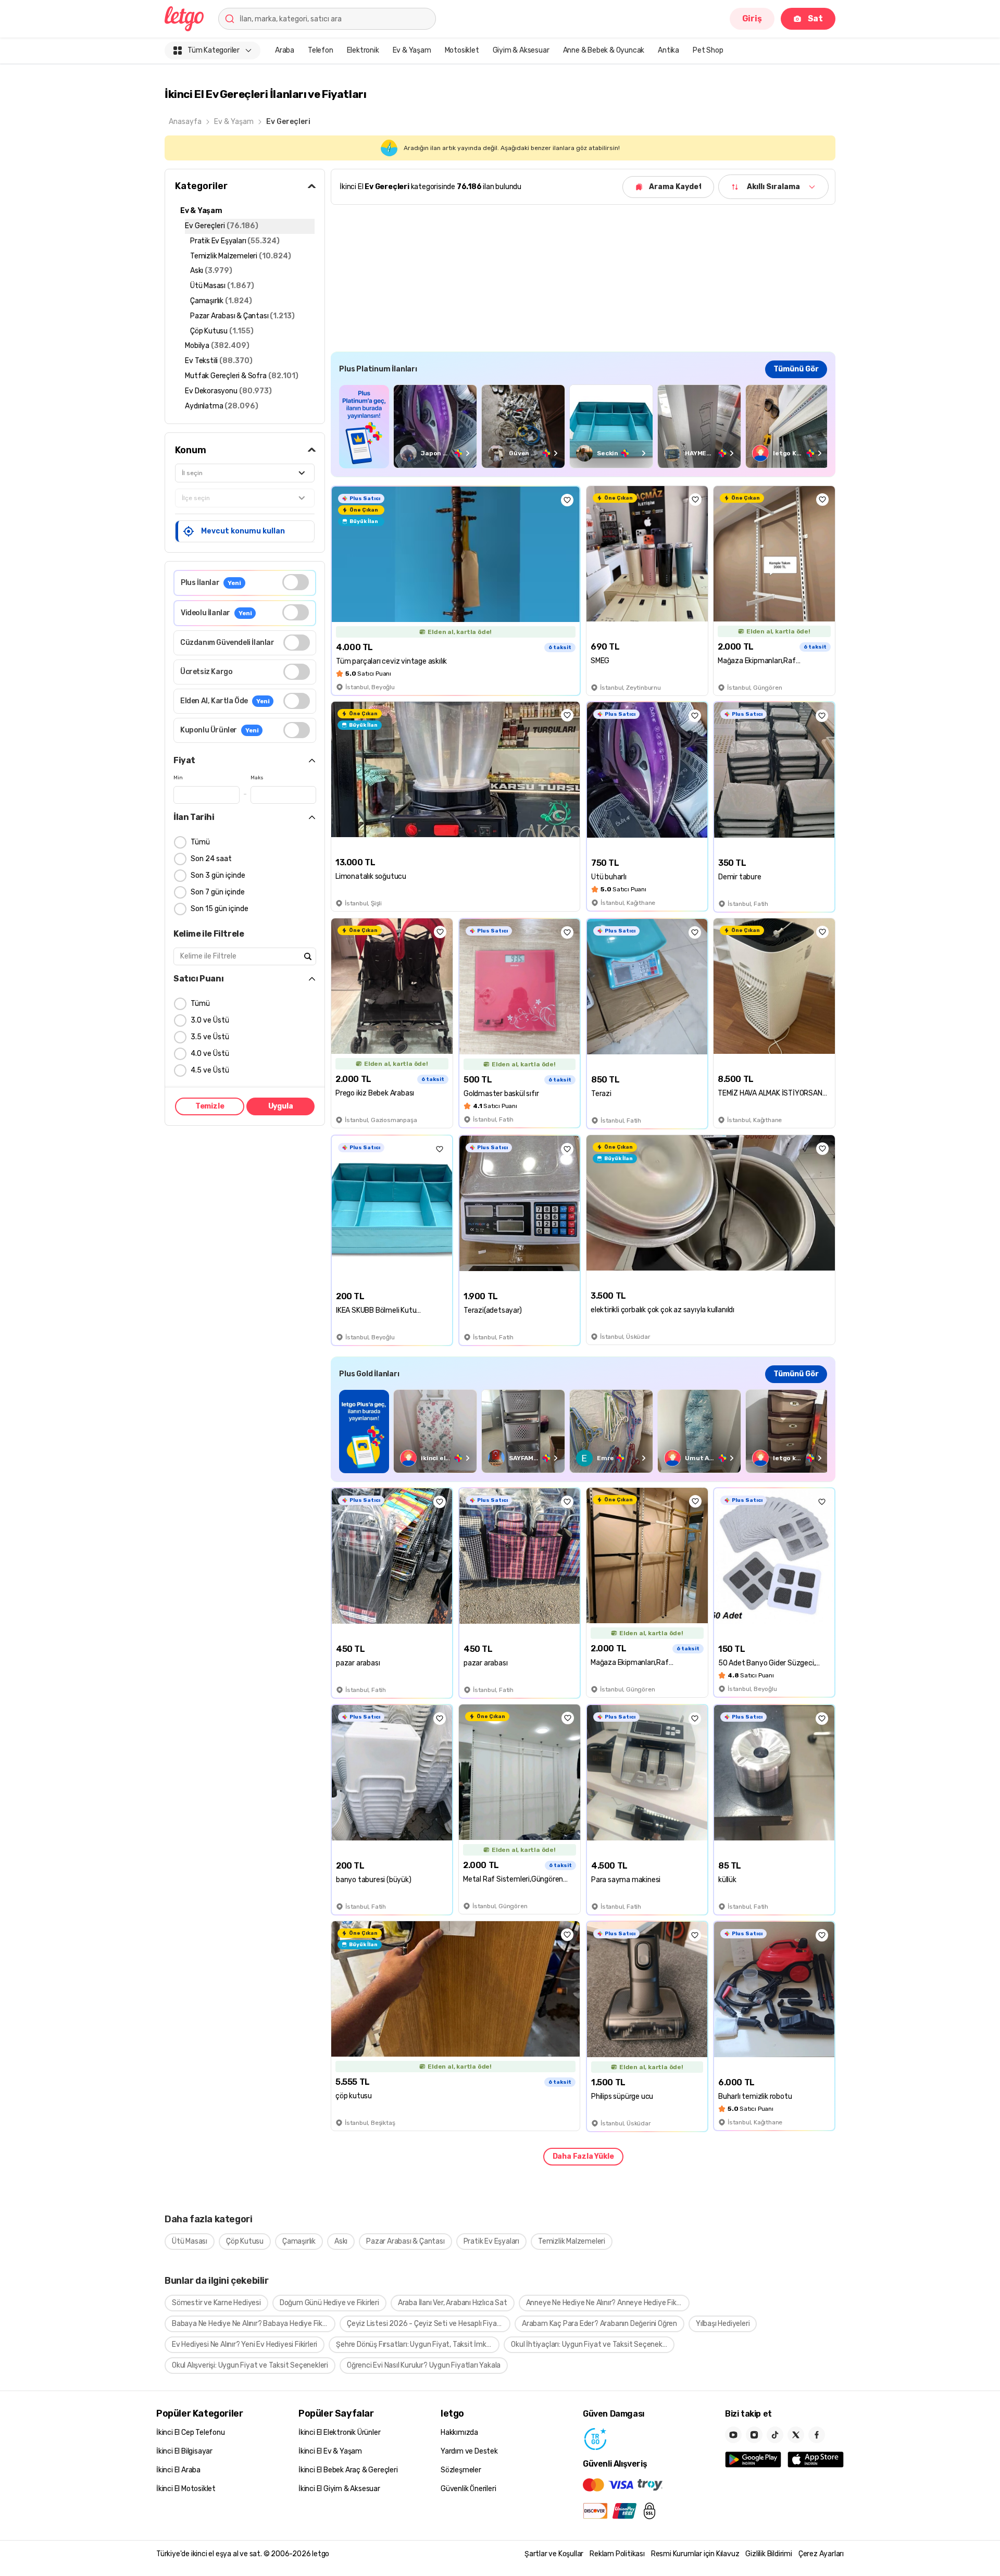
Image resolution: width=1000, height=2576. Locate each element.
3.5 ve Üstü (210, 1037)
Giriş (752, 18)
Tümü (200, 842)
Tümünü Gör (796, 369)
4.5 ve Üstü (210, 1070)
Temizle (210, 1106)
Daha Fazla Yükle (583, 2156)
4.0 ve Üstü (210, 1054)
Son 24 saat (211, 859)
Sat (815, 18)
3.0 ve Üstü (210, 1020)
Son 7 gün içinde (218, 892)
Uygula (281, 1106)
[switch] (296, 582)
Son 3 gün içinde (218, 875)
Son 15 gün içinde (220, 909)
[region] (583, 426)
